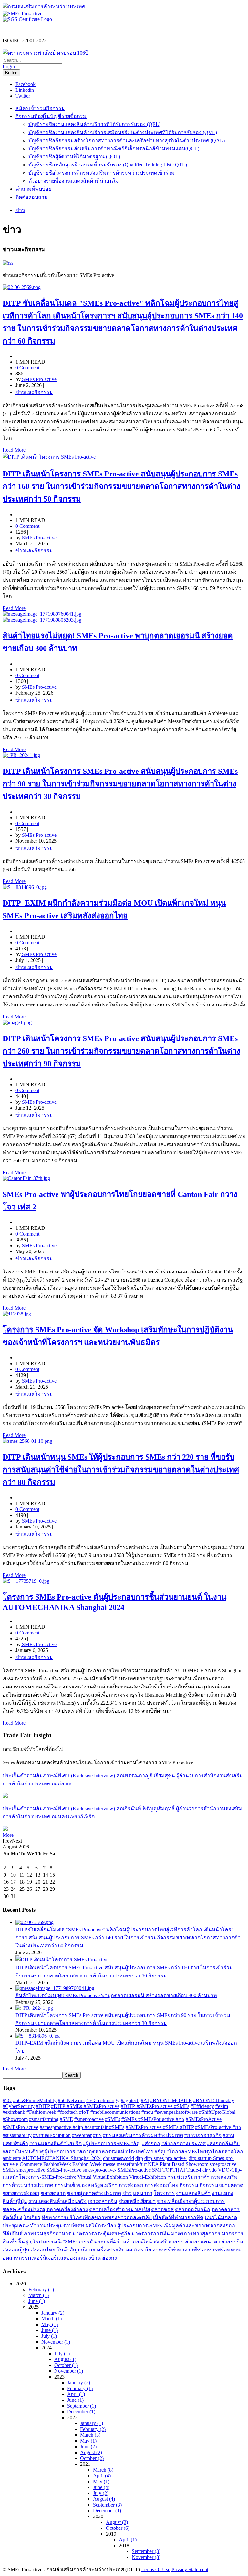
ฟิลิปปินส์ (13, 2234)
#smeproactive (89, 2119)
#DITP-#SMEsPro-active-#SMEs (155, 2106)
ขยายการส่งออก (21, 2193)
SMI (157, 2170)
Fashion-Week (87, 2164)
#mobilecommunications (115, 2112)
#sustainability (17, 2135)
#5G (7, 2100)
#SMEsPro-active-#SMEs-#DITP (160, 2127)
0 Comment (27, 368)
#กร (97, 2135)
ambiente (12, 2158)
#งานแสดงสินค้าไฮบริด (56, 2143)
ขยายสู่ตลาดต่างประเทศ (94, 2193)
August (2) (91, 2452)
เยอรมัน (88, 2242)
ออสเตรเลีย (139, 2250)
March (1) (39, 2295)
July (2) (101, 2493)
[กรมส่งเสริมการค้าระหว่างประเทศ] (44, 7)
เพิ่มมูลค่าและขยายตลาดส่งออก (199, 2225)
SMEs (9, 2170)
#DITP (43, 2106)
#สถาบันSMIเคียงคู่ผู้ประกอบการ (39, 2151)
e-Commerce (29, 2164)
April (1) (76, 2394)
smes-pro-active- (99, 2170)
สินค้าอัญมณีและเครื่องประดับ (91, 2250)
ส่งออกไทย (43, 2250)
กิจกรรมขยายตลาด (221, 2185)
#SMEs (113, 2119)
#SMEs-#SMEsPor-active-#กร (153, 2119)
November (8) (146, 2557)
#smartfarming (44, 2119)
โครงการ (164, 2193)
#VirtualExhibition (52, 2135)
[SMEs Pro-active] (22, 13)
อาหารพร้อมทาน (221, 2250)
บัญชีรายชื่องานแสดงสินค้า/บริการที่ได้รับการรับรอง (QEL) (94, 124)
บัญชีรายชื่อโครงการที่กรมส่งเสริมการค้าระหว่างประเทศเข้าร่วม (102, 173)
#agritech (130, 2100)
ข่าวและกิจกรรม (34, 392)
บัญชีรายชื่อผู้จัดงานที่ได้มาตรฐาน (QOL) (74, 157)
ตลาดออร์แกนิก (193, 2209)
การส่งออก (131, 2185)
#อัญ (160, 2151)
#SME (66, 2119)
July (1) (49, 2336)
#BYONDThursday (214, 2100)
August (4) (104, 2499)
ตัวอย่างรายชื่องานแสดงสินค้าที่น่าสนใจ (73, 181)
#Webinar (82, 2135)
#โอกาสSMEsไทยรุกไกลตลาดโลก (205, 2151)
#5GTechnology (103, 2100)
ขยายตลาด (53, 2193)
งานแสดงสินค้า (193, 2193)
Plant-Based (172, 2164)
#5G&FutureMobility (35, 2100)
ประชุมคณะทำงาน (24, 2225)
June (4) (101, 2487)
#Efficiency (202, 2106)
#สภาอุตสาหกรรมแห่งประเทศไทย (115, 2151)
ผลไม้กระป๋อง (101, 2225)
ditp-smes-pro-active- (166, 2158)
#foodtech (68, 2112)
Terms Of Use (156, 2569)
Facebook (26, 84)
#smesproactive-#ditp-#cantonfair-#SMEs (82, 2127)
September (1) (82, 2406)
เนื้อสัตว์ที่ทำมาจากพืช (178, 2217)
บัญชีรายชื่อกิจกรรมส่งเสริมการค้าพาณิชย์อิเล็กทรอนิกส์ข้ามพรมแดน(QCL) (114, 149)
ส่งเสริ (160, 2242)
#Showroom (15, 2119)
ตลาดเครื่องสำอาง (67, 2209)
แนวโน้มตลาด (221, 2217)
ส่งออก (176, 2242)
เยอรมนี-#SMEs (60, 2242)
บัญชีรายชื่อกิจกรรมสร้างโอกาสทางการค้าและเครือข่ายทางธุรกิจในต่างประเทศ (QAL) (127, 140)
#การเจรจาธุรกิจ (203, 2135)
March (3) (90, 2435)
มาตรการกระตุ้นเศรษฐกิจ (101, 2234)
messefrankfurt (132, 2164)
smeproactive (223, 2164)
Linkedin (25, 90)
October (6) (118, 2528)
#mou (147, 2112)
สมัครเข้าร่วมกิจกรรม (40, 108)
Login (9, 66)
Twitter (23, 96)
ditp (139, 2158)
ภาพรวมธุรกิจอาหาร (47, 2234)
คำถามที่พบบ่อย (33, 189)
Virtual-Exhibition (148, 2177)
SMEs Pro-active (39, 379)
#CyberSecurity (19, 2106)
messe (109, 2164)
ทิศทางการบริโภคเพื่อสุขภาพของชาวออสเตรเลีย (97, 2217)
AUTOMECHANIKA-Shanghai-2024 (62, 2158)
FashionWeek (57, 2164)
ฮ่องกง (109, 2258)
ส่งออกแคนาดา (202, 2242)
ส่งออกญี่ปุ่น (16, 2250)
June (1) (37, 2301)
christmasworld (119, 2158)
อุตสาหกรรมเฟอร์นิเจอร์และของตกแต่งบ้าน (52, 2258)
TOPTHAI (174, 2170)
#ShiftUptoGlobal (217, 2112)
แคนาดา (143, 2193)
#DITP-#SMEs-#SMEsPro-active (85, 2106)
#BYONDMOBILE (171, 2100)
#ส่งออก (151, 2143)
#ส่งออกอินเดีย (223, 2143)
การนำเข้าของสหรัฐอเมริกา (86, 2185)
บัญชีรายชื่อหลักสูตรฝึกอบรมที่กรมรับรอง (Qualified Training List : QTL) (108, 165)
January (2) (53, 2313)
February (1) (41, 2289)
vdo (213, 2170)
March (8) (103, 2470)
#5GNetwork (71, 2100)
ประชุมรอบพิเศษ (66, 2225)
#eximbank (14, 2112)
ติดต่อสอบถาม (32, 197)
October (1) (66, 2365)
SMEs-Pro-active (64, 2170)
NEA (153, 2164)
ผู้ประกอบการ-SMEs (140, 2225)
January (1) (92, 2423)
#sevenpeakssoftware (176, 2112)
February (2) (93, 2429)
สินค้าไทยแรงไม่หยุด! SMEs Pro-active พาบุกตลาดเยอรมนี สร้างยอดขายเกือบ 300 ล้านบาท (116, 1995)
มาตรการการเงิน (151, 2234)
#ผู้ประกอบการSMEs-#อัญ (112, 2143)
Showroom (197, 2164)
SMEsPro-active (134, 2170)
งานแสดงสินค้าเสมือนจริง (57, 2201)
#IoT (84, 2112)
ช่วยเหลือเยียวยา (137, 2201)
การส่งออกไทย (161, 2185)
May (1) (50, 2324)
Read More (14, 450)
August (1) (65, 2359)
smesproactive (31, 2170)
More (8, 1835)
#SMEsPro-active (21, 2127)
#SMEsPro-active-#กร (218, 2127)
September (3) (107, 2505)
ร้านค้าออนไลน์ (134, 2242)
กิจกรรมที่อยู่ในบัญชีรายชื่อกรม (51, 116)
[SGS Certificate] (27, 19)
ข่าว (127, 2193)
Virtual (84, 2177)
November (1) (56, 2342)
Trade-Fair (197, 2170)
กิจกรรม (189, 2185)
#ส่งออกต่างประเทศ (184, 2143)
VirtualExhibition (110, 2177)
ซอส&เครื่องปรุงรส (24, 2209)
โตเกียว (32, 2217)
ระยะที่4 (107, 2242)
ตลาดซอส (162, 2209)
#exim (222, 2106)
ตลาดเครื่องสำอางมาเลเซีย (119, 2209)
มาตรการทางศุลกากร (196, 2234)
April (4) (102, 2476)
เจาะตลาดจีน (103, 2201)
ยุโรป (36, 2242)
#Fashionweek (41, 2112)
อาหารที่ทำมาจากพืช (176, 2250)
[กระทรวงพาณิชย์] (45, 53)
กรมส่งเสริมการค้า (188, 2177)
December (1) (81, 2412)
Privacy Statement (190, 2569)
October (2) (92, 2458)
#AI (145, 2100)
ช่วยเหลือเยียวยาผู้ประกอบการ (191, 2201)
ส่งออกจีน (232, 2242)
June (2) (88, 2447)
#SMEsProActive (204, 2119)
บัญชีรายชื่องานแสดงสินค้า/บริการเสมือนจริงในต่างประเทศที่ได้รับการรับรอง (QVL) (123, 132)
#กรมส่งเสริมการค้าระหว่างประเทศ (143, 2135)
